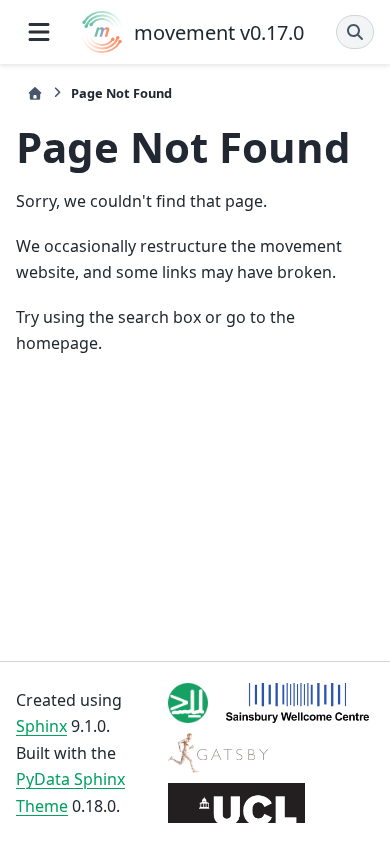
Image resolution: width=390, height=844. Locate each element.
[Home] (35, 93)
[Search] (355, 32)
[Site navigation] (39, 32)
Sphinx (41, 726)
